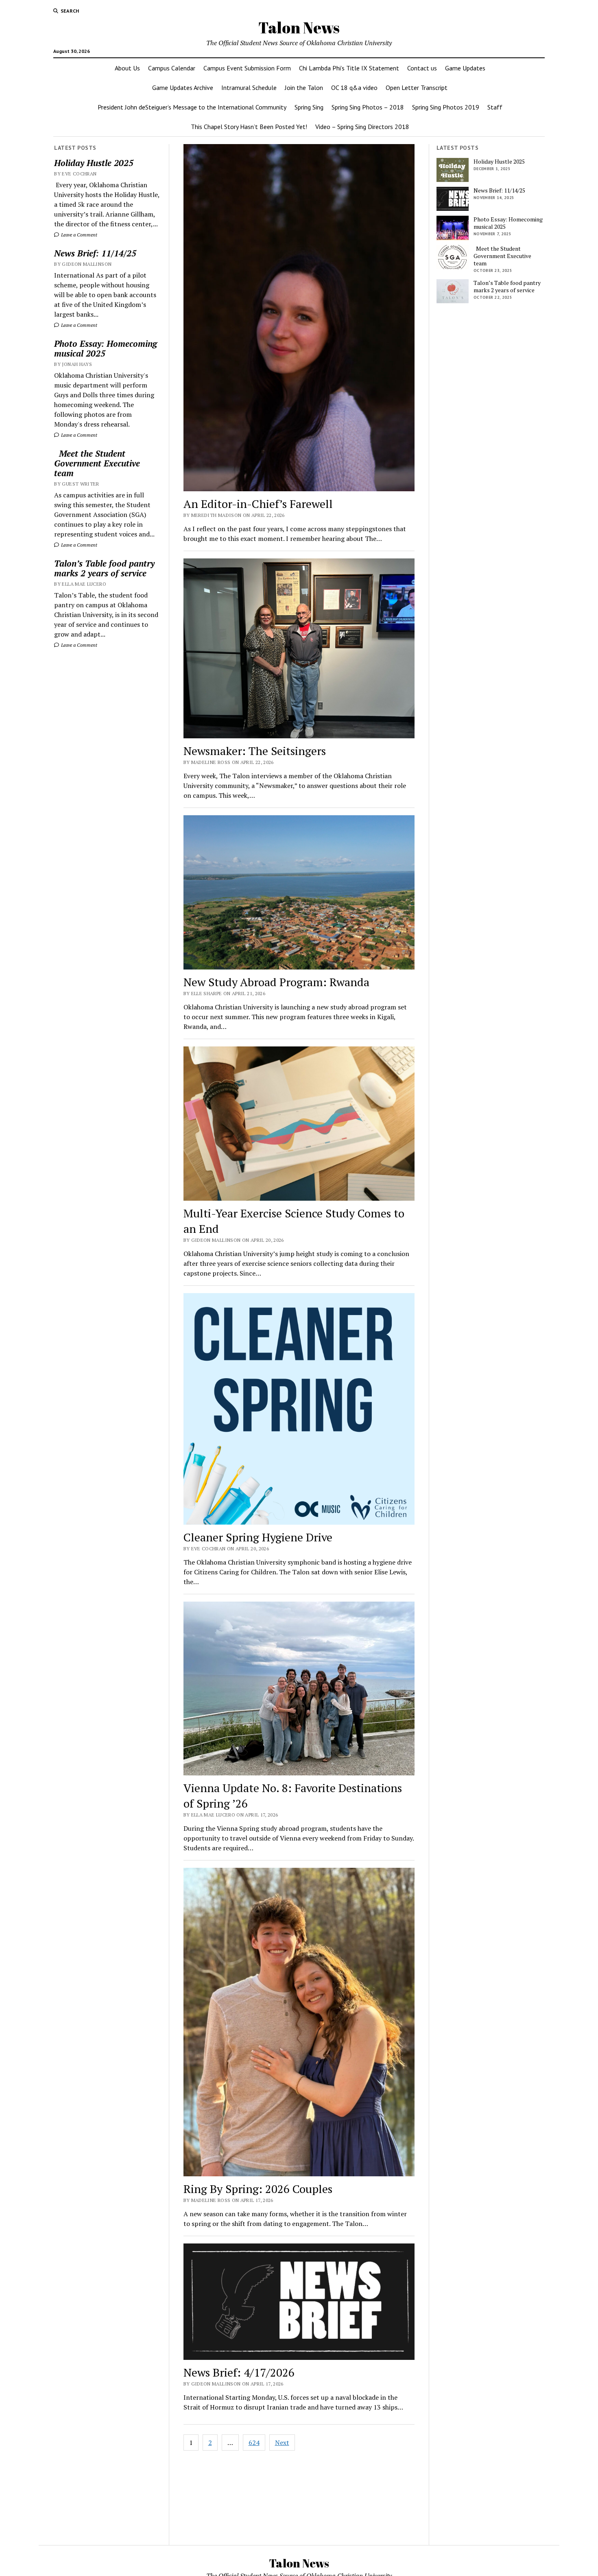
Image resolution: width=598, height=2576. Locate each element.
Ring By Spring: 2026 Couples (258, 2189)
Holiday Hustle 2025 (94, 163)
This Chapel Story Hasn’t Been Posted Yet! (249, 127)
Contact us (422, 68)
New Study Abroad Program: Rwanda (276, 982)
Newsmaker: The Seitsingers (255, 751)
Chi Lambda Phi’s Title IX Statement (349, 68)
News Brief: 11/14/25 (95, 253)
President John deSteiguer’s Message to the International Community (192, 107)
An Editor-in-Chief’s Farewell (258, 504)
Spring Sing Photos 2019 (446, 107)
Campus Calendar (172, 68)
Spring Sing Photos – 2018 (368, 107)
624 (254, 2442)
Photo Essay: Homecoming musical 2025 (106, 348)
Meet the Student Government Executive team (97, 463)
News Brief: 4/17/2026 (239, 2372)
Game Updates (465, 68)
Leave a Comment (79, 235)
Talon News (299, 27)
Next (282, 2442)
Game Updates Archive (183, 88)
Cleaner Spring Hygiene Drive (258, 1537)
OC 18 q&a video (354, 88)
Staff (495, 107)
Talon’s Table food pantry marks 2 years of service (104, 568)
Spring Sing (309, 107)
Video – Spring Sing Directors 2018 (362, 127)
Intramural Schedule (249, 88)
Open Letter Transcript (417, 88)
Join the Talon (304, 88)
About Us (127, 68)
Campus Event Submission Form (247, 68)
